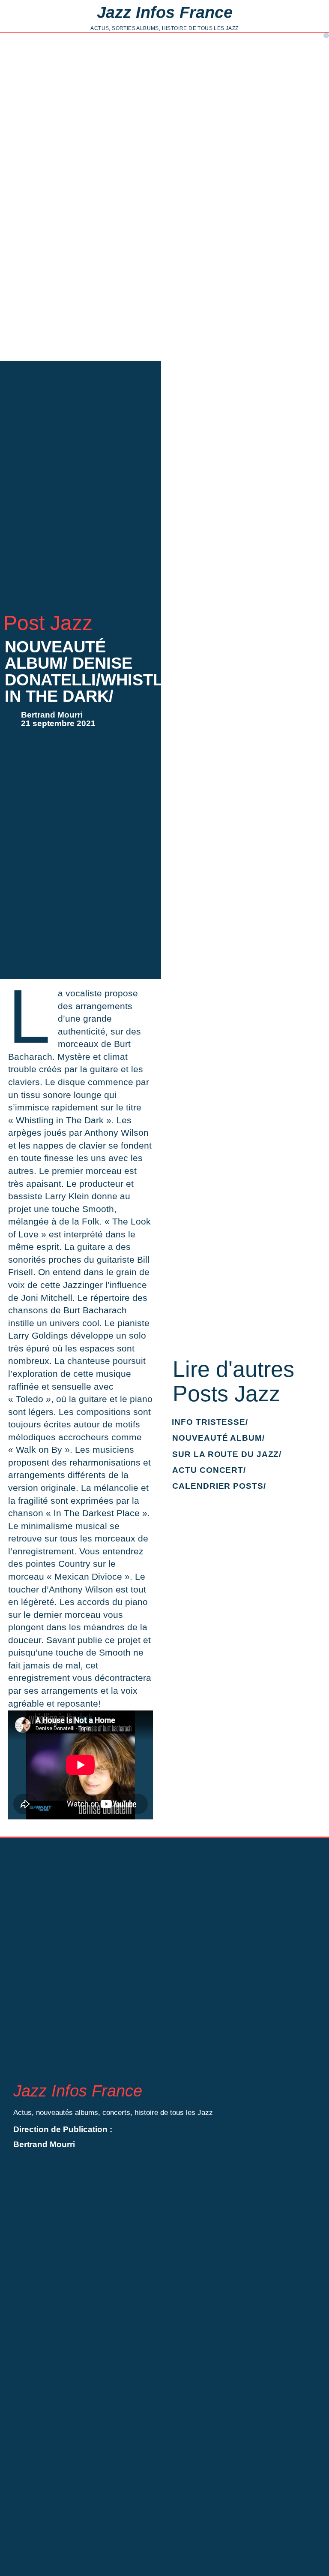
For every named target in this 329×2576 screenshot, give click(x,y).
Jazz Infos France (165, 12)
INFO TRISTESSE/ (210, 1422)
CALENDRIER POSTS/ (219, 1486)
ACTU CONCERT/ (209, 1470)
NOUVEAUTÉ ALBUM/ (218, 1438)
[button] (326, 35)
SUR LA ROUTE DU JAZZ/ (227, 1454)
